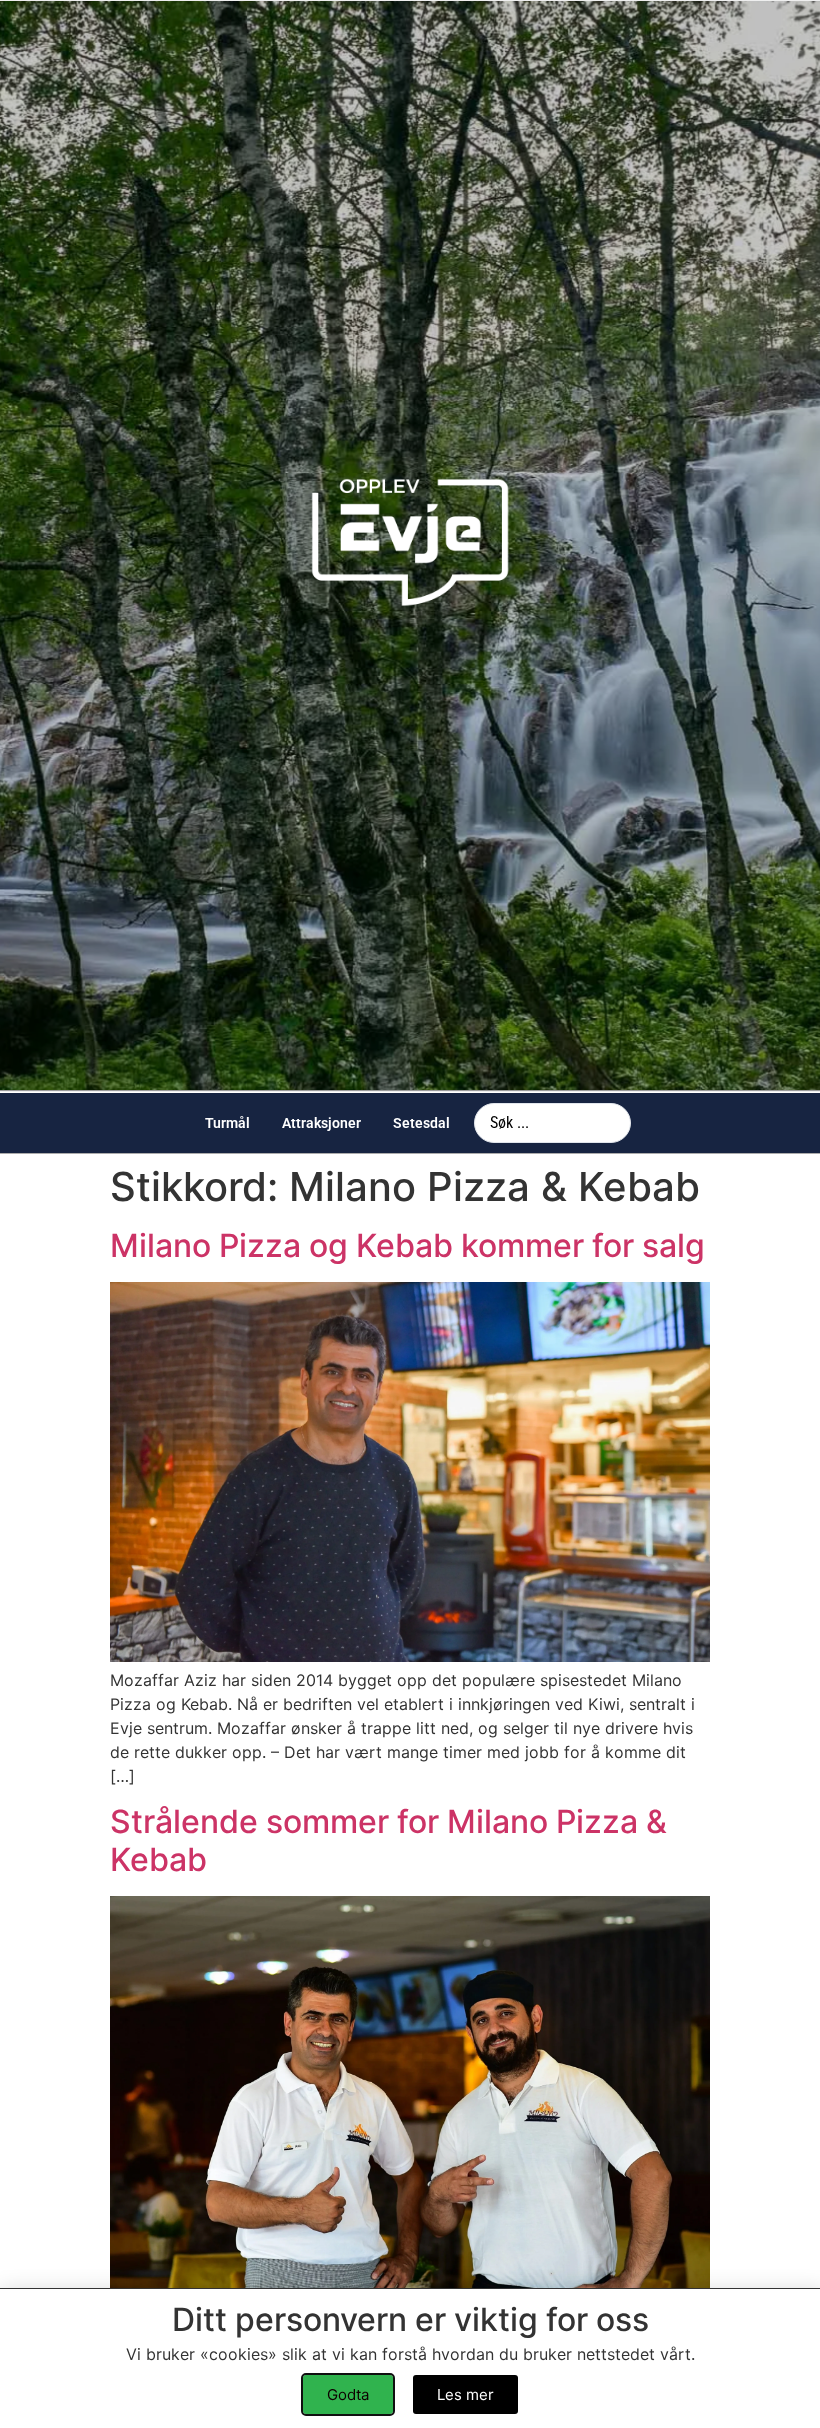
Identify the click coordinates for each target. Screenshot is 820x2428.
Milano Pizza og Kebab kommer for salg (407, 1245)
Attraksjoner (321, 1123)
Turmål (227, 1123)
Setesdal (421, 1123)
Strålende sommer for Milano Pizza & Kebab (388, 1840)
